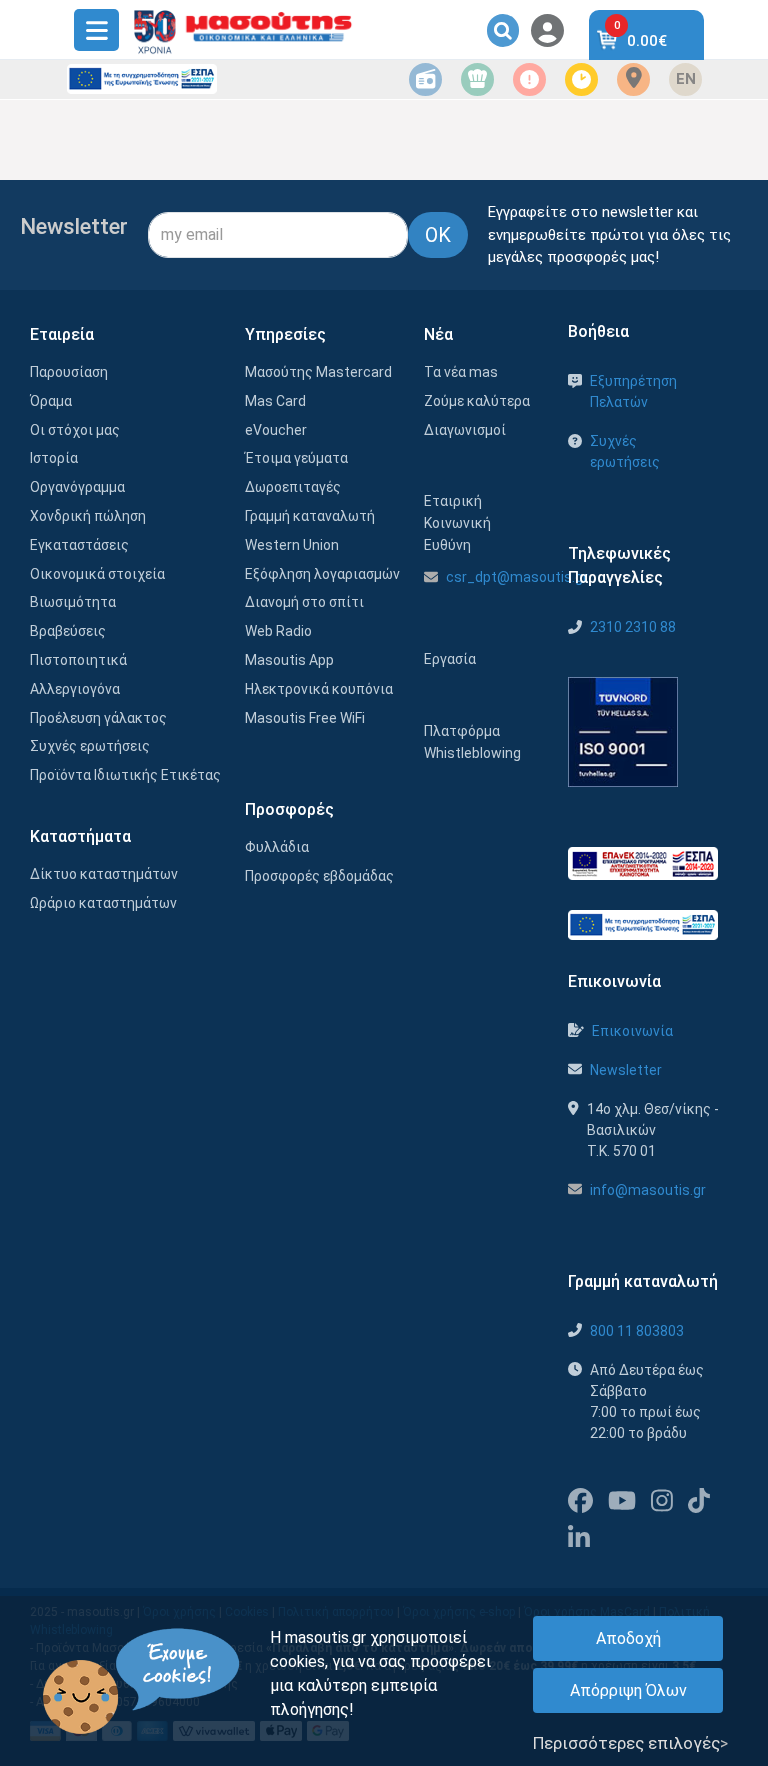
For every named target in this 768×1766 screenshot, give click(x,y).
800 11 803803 (637, 1331)
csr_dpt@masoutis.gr (517, 577)
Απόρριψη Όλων (628, 1690)
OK (438, 235)
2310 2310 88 (633, 627)
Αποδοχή (628, 1638)
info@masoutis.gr (648, 1190)
